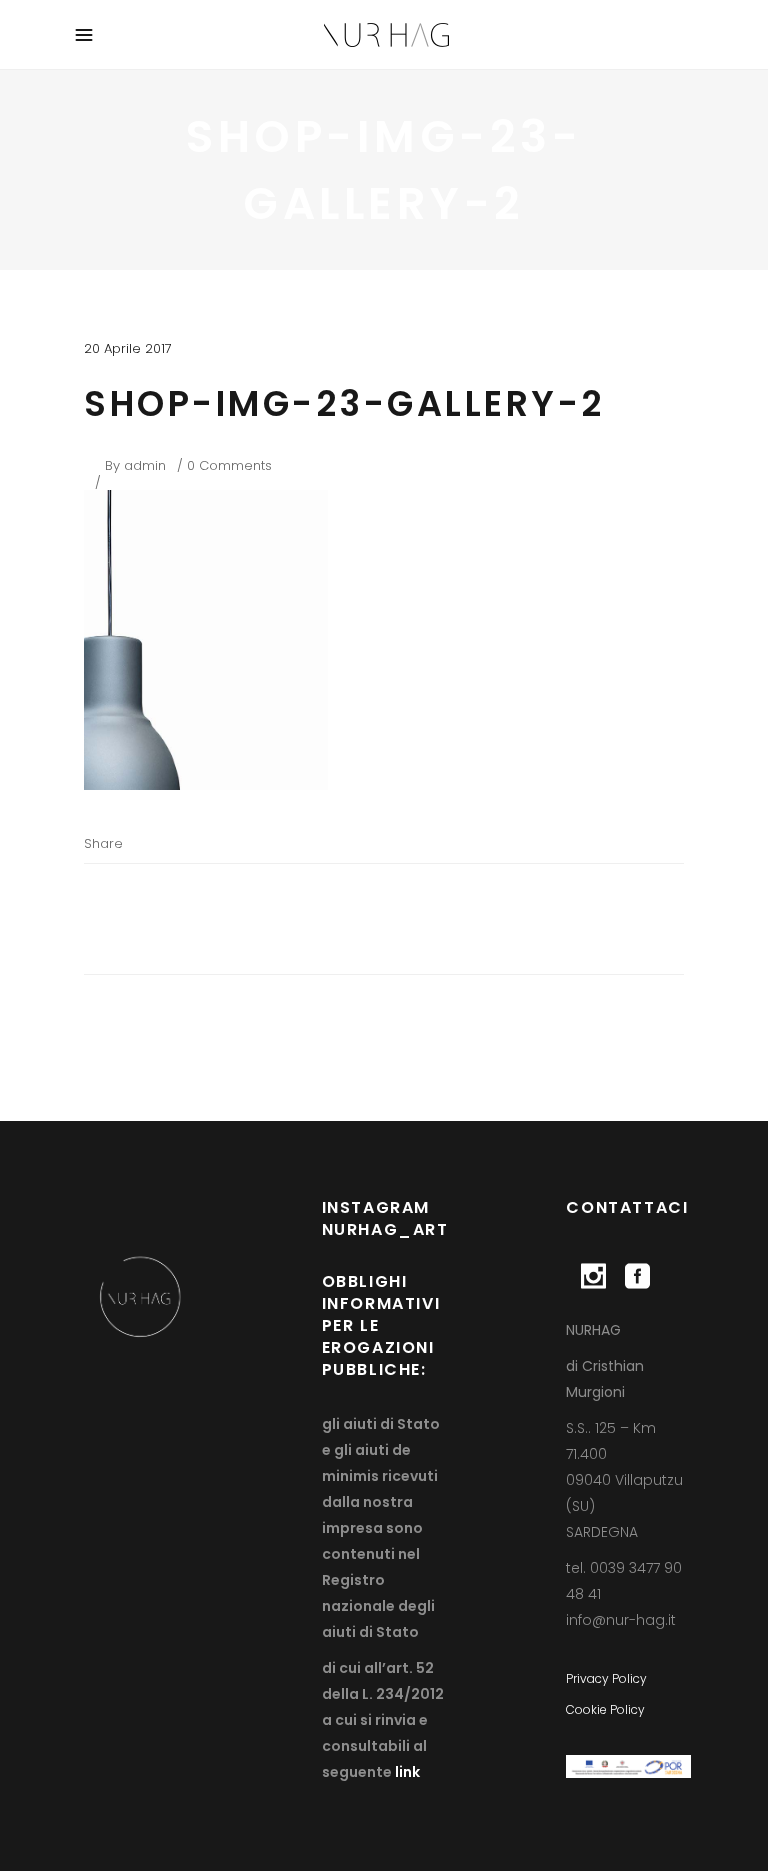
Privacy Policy (606, 1678)
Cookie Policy (605, 1709)
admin (145, 465)
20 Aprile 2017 (128, 348)
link (406, 1772)
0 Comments (229, 465)
